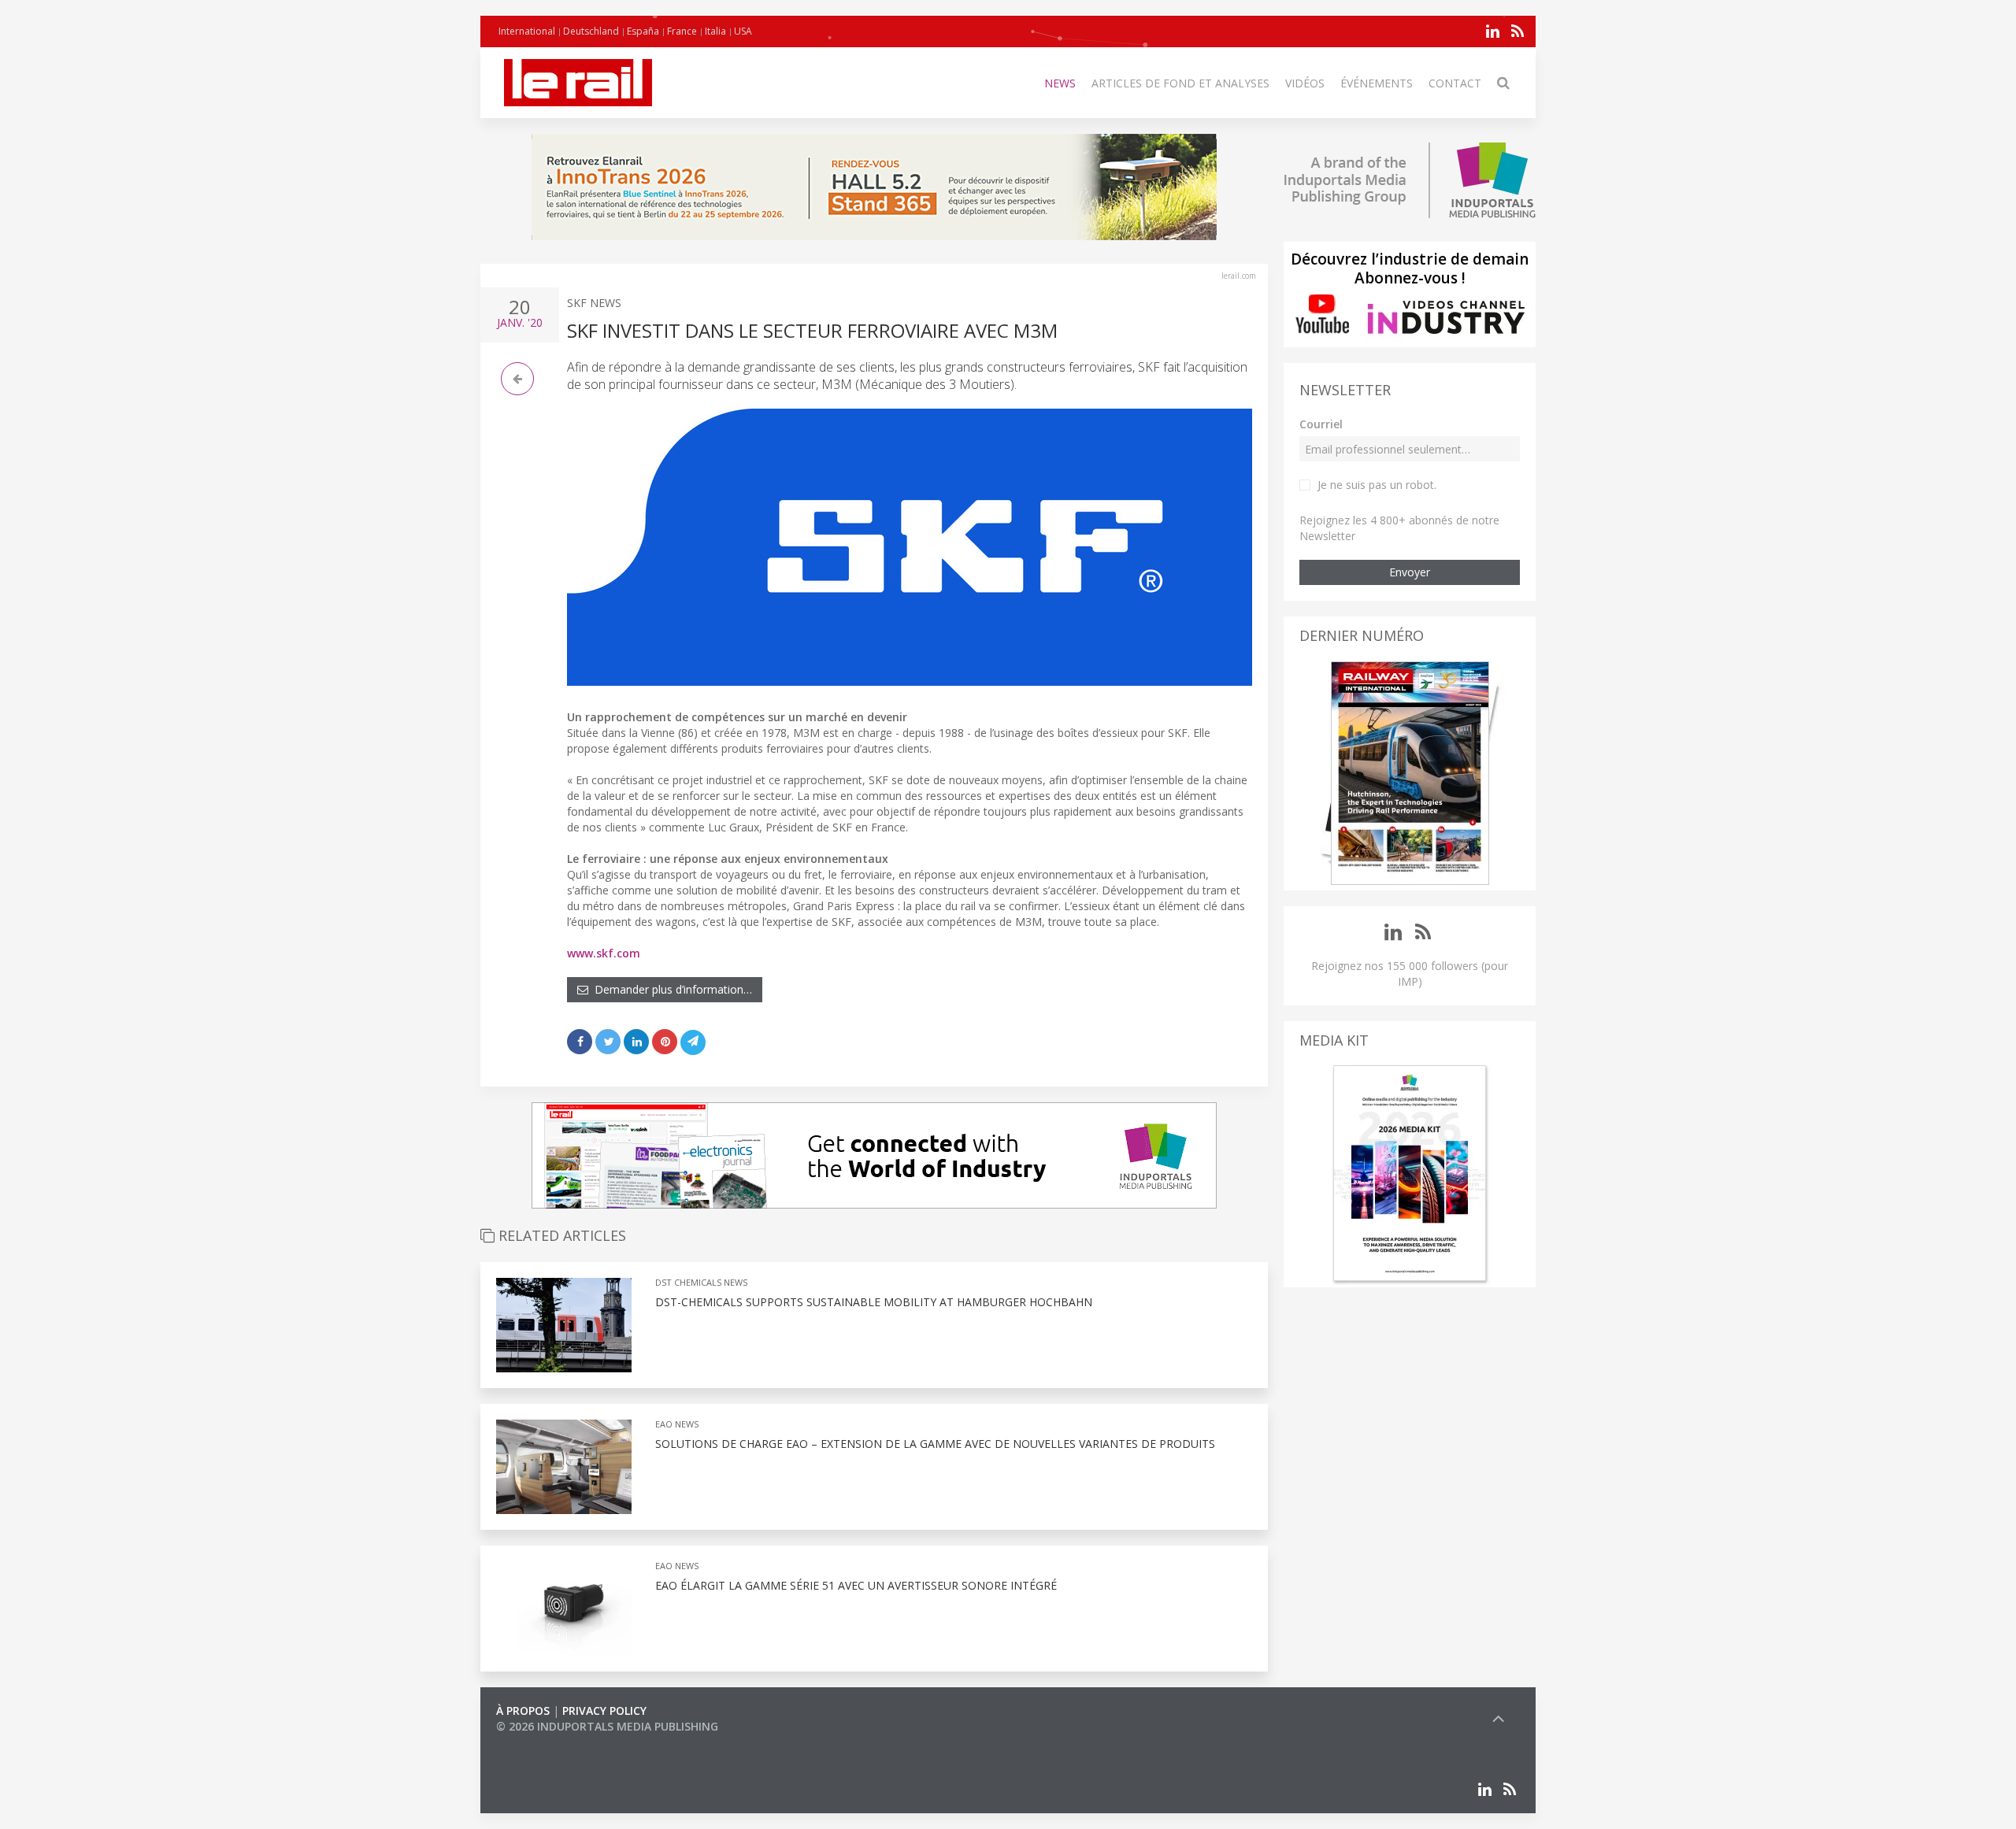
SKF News (594, 303)
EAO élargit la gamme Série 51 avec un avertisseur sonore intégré (856, 1585)
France (682, 31)
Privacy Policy (604, 1711)
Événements (1377, 83)
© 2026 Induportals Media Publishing (607, 1726)
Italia (715, 31)
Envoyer (1410, 572)
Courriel (1321, 424)
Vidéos (1305, 83)
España (643, 31)
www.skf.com (604, 953)
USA (743, 31)
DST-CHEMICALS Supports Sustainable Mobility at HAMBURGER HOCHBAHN (874, 1302)
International (527, 31)
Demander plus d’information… (670, 989)
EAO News (677, 1424)
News (1060, 83)
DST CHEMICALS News (701, 1282)
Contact (1455, 83)
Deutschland (591, 31)
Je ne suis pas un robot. (1377, 485)
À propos (523, 1711)
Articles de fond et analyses (1180, 83)
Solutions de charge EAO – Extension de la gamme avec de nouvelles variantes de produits (935, 1444)
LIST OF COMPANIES (550, 1742)
